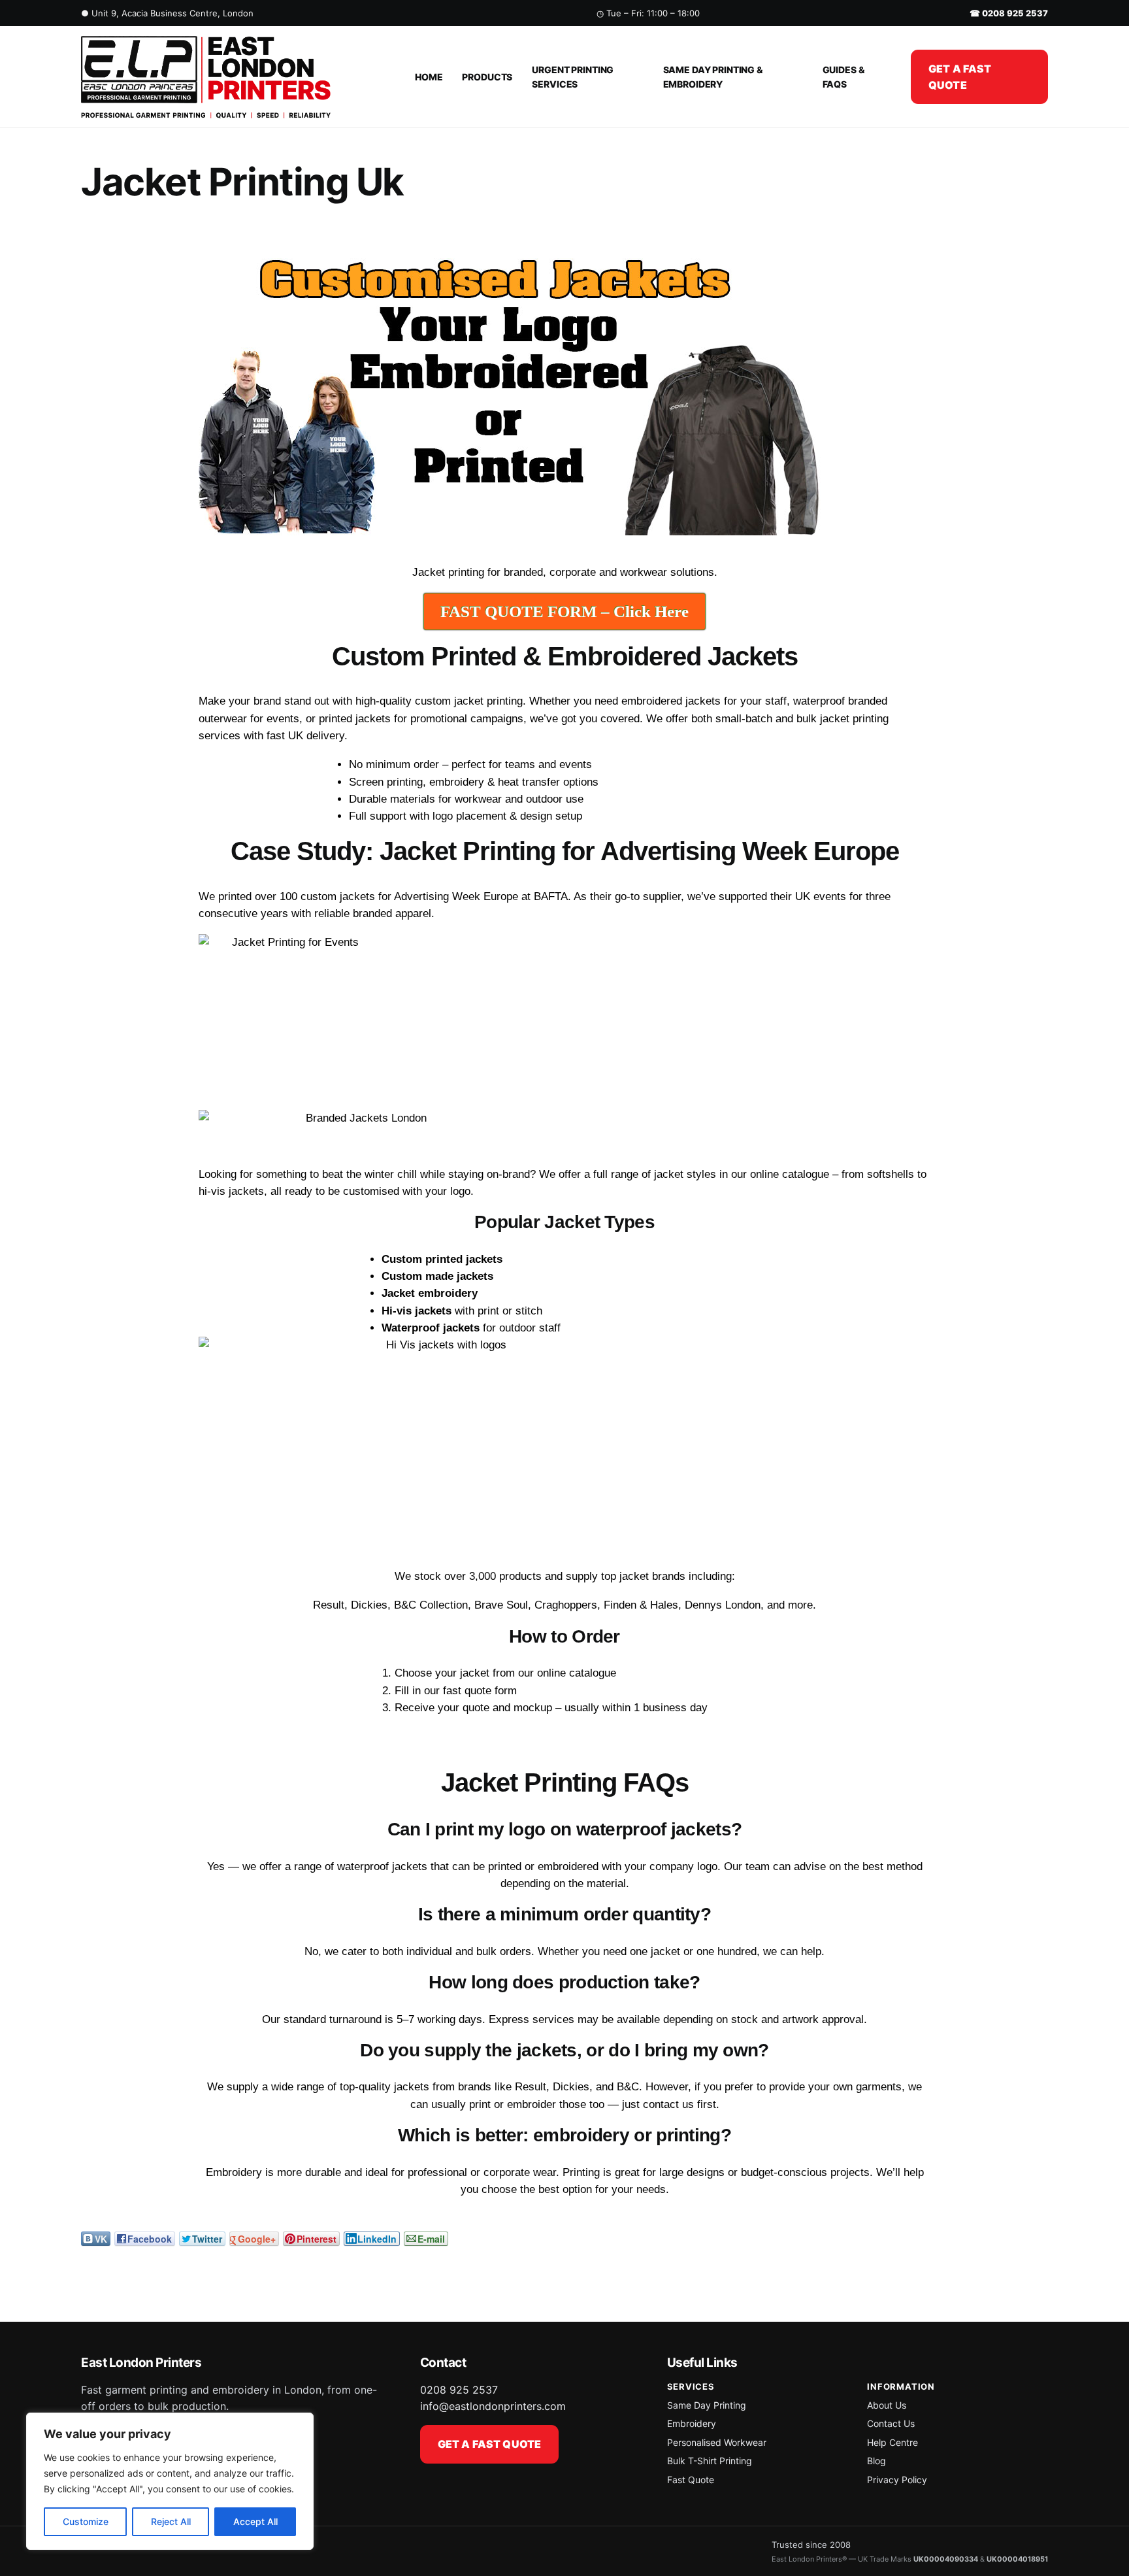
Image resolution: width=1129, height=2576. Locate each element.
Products (487, 77)
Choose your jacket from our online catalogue (505, 1673)
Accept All (255, 2521)
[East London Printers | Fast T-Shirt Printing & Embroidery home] (233, 77)
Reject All (171, 2521)
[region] (170, 2481)
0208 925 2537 (459, 2390)
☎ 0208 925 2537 (1009, 13)
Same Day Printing (707, 2405)
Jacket (429, 572)
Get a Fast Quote (960, 77)
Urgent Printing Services (573, 77)
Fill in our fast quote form (456, 1691)
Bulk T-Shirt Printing (710, 2461)
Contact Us (891, 2423)
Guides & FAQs (844, 77)
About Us (887, 2405)
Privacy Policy (897, 2480)
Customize (86, 2521)
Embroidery (692, 2423)
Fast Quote (691, 2480)
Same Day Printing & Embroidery (713, 77)
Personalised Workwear (717, 2442)
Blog (876, 2461)
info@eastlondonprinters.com (493, 2406)
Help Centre (892, 2442)
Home (429, 77)
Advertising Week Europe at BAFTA (481, 896)
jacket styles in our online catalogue (742, 1174)
